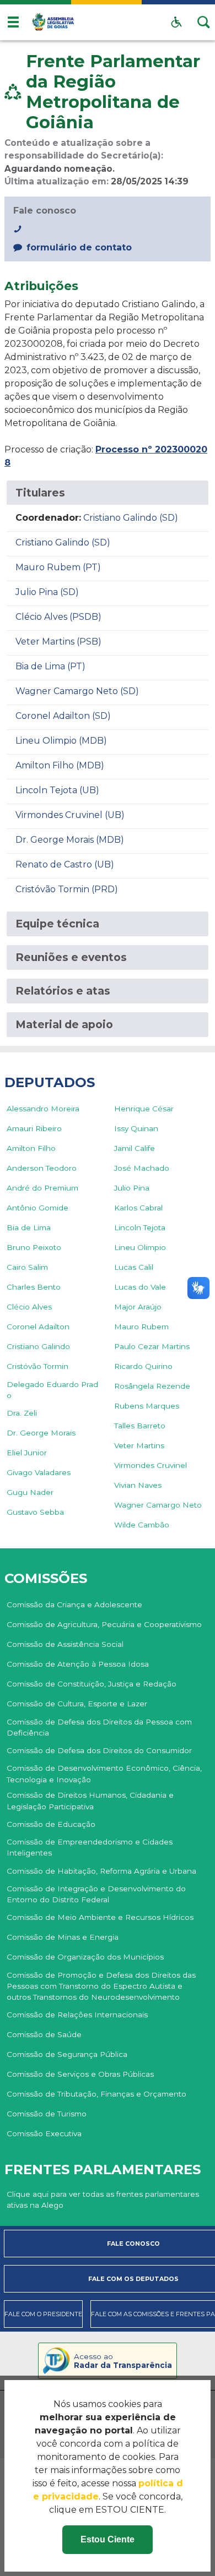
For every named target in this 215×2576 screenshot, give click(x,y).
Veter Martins (139, 1445)
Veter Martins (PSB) (58, 642)
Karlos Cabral (138, 1208)
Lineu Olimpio (140, 1247)
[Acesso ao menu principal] (13, 22)
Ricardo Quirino (143, 1366)
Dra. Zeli (22, 1413)
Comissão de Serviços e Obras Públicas (80, 2074)
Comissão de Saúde (44, 2034)
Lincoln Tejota (140, 1227)
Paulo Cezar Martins (152, 1346)
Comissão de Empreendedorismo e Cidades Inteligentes (90, 1847)
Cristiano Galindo (38, 1346)
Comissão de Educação (51, 1824)
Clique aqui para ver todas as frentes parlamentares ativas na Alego (103, 2200)
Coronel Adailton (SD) (63, 716)
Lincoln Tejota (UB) (57, 790)
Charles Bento (34, 1287)
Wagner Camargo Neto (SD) (77, 691)
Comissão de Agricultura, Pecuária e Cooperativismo (104, 1624)
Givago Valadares (39, 1472)
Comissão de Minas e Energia (63, 1937)
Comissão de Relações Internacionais (77, 2015)
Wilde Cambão (142, 1525)
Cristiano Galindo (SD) (131, 518)
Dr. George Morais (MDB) (70, 840)
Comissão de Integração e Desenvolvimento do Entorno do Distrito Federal (96, 1894)
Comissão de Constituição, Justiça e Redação (92, 1684)
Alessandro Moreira (43, 1109)
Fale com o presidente (43, 2314)
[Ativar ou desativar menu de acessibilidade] (176, 22)
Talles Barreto (140, 1426)
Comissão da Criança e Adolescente (74, 1604)
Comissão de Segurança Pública (67, 2054)
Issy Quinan (136, 1128)
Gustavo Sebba (35, 1512)
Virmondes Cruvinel (150, 1465)
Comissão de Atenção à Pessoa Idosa (78, 1664)
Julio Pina (132, 1188)
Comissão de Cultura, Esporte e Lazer (77, 1704)
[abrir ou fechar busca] (204, 22)
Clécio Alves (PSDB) (58, 617)
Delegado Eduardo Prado (52, 1390)
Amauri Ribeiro (34, 1128)
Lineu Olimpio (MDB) (61, 741)
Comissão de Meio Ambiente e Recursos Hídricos (100, 1917)
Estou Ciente (108, 2539)
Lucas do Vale (140, 1287)
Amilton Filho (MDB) (60, 765)
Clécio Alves (29, 1307)
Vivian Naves (138, 1485)
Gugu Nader (30, 1492)
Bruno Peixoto (34, 1247)
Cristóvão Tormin (37, 1366)
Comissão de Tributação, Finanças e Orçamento (96, 2094)
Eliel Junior (27, 1453)
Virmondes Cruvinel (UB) (70, 815)
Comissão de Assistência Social (65, 1644)
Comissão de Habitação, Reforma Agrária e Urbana (101, 1871)
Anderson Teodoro (42, 1168)
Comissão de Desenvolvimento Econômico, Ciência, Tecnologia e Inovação (104, 1773)
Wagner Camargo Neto (158, 1505)
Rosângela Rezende (152, 1386)
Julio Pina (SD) (47, 592)
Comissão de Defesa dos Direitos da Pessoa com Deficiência (99, 1727)
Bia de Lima (29, 1227)
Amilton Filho (31, 1148)
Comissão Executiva (44, 2133)
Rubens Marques (147, 1406)
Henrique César (144, 1109)
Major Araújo (138, 1307)
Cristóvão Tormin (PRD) (67, 889)
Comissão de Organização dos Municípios (85, 1957)
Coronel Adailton (38, 1327)
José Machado (142, 1168)
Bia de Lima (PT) (50, 666)
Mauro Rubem (141, 1327)
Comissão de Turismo (47, 2114)
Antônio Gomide (37, 1208)
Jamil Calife (135, 1148)
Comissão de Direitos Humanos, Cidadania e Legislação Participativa (90, 1800)
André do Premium (42, 1188)
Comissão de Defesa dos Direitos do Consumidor (99, 1750)
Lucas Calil (134, 1267)
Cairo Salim (27, 1267)
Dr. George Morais (41, 1433)
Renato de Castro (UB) (65, 864)
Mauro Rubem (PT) (58, 567)
